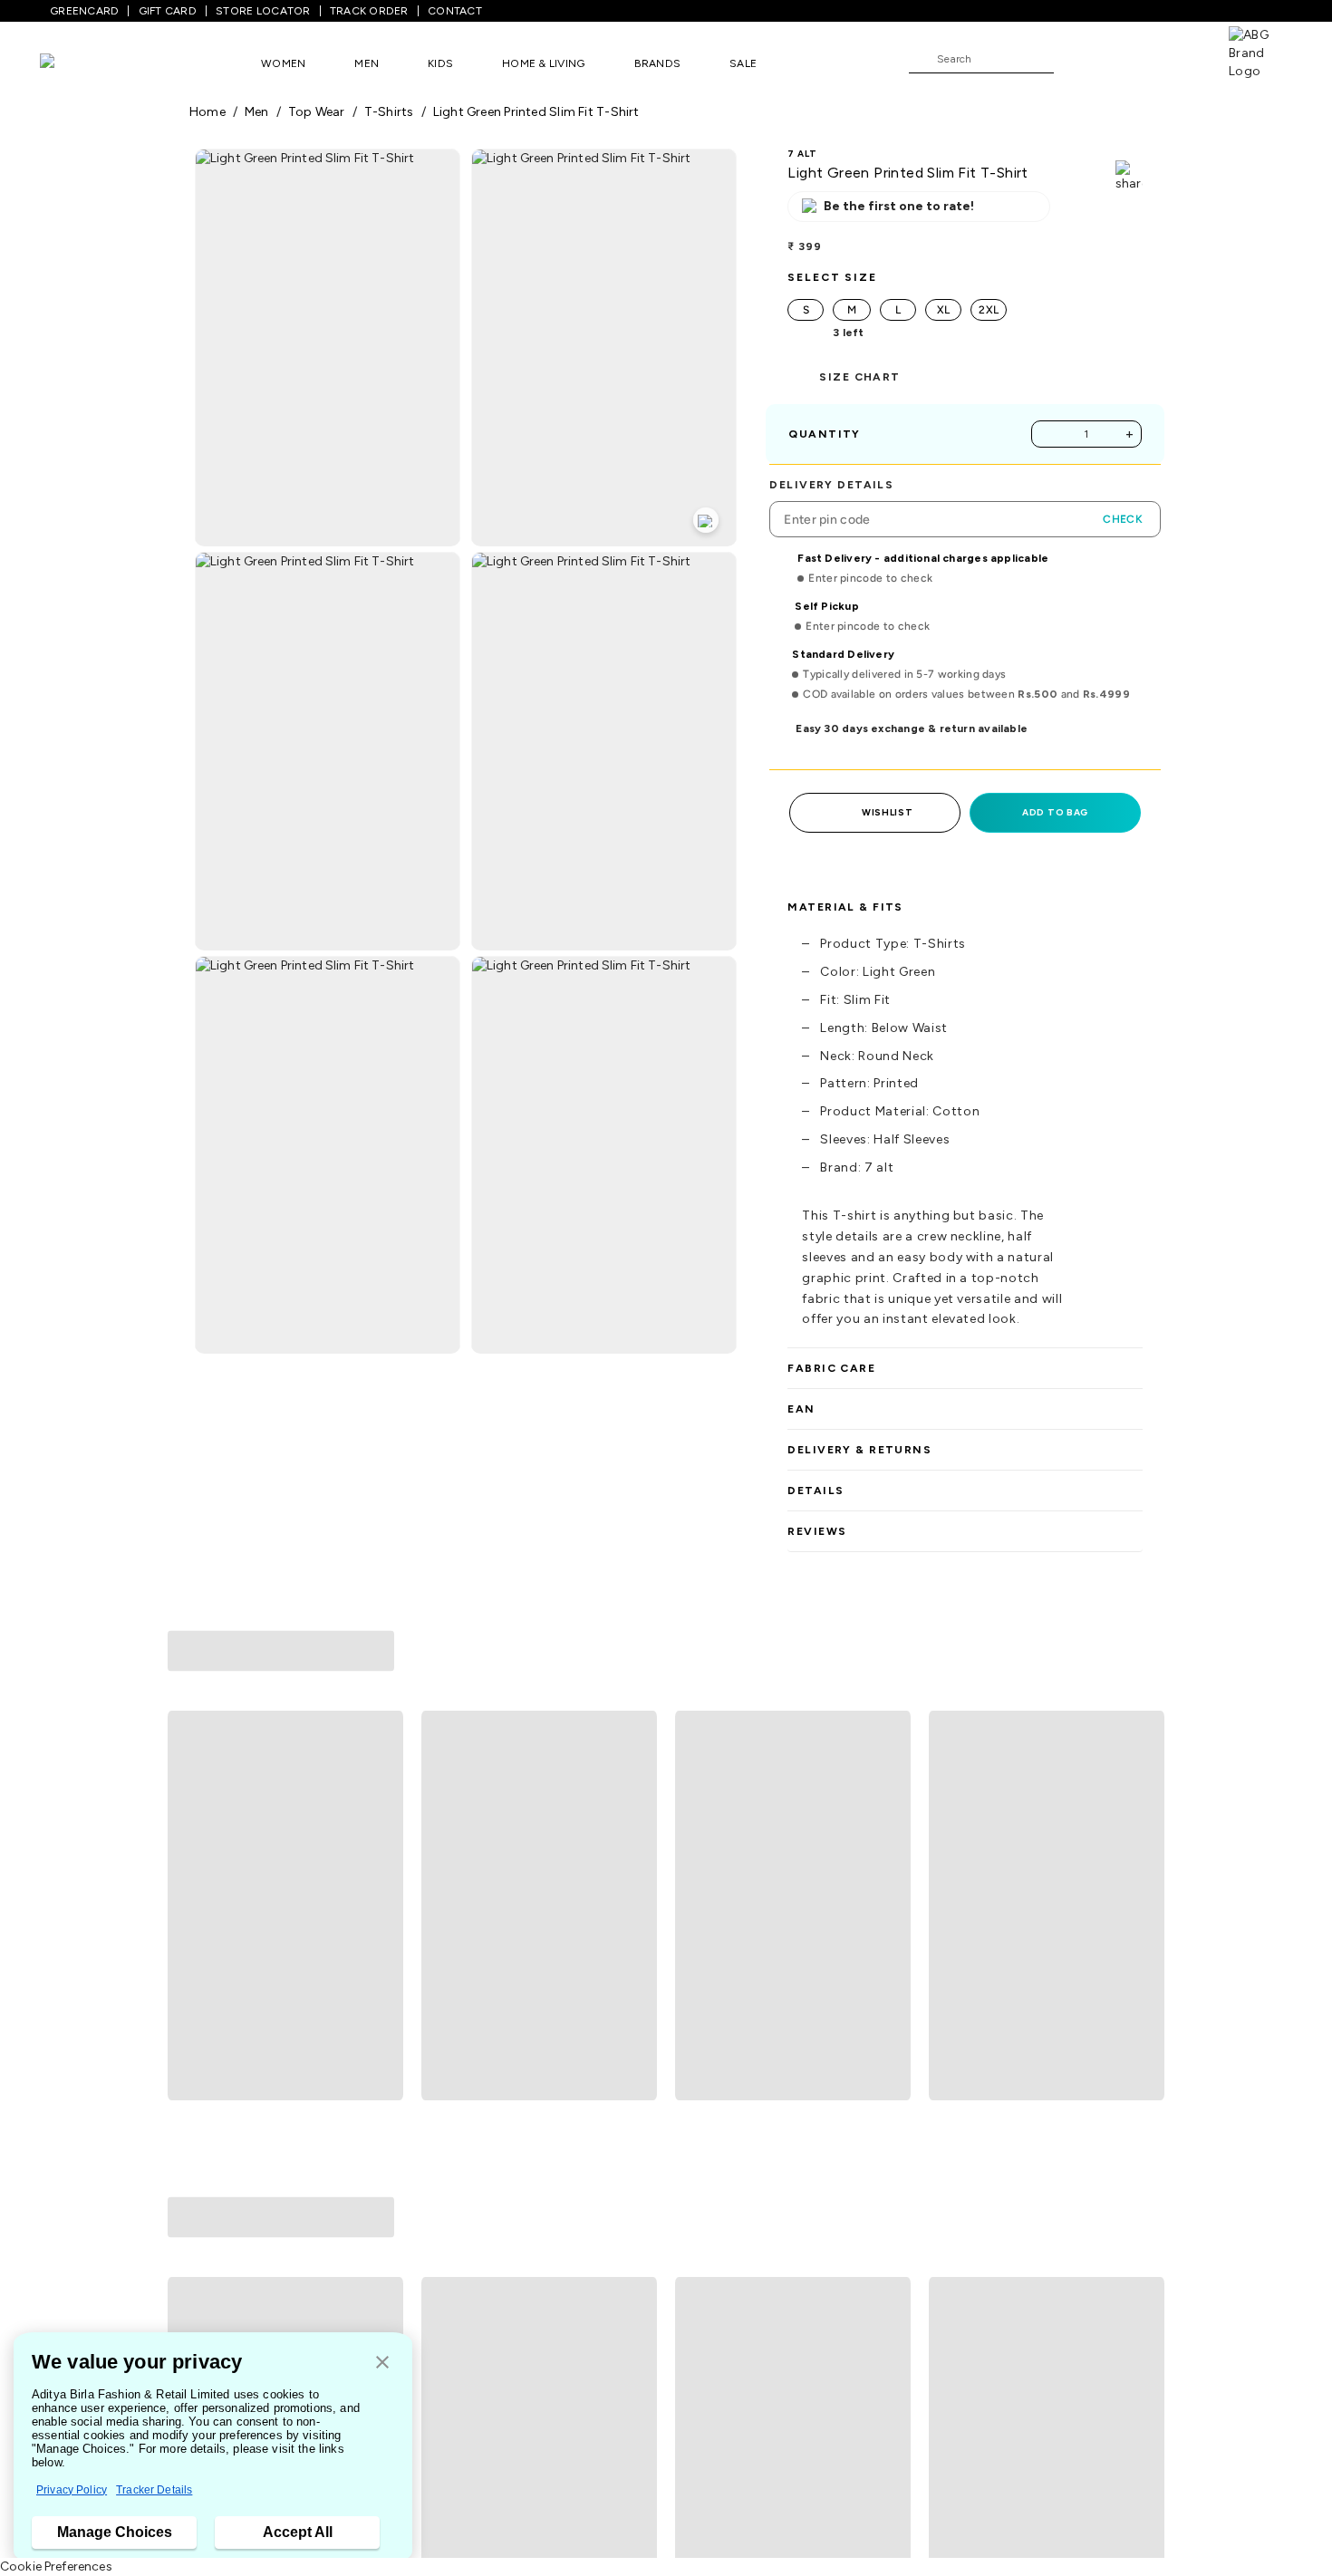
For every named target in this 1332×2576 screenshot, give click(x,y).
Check (1123, 519)
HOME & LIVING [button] (543, 63)
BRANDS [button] (658, 63)
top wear (317, 112)
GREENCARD (84, 11)
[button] (382, 2364)
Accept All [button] (298, 2532)
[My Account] (1127, 58)
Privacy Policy (72, 2490)
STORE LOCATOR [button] (263, 11)
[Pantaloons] (74, 63)
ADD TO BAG (1055, 812)
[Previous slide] (189, 1771)
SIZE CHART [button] (859, 377)
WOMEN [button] (283, 63)
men (257, 112)
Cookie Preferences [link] (56, 2566)
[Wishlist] (1076, 60)
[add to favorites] (381, 1924)
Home (208, 112)
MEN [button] (367, 63)
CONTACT (455, 11)
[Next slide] (1143, 1771)
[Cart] (1177, 58)
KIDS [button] (440, 63)
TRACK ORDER (369, 11)
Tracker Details (154, 2490)
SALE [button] (743, 63)
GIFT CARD (168, 11)
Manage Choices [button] (115, 2532)
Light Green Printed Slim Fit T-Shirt (536, 112)
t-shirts (389, 112)
